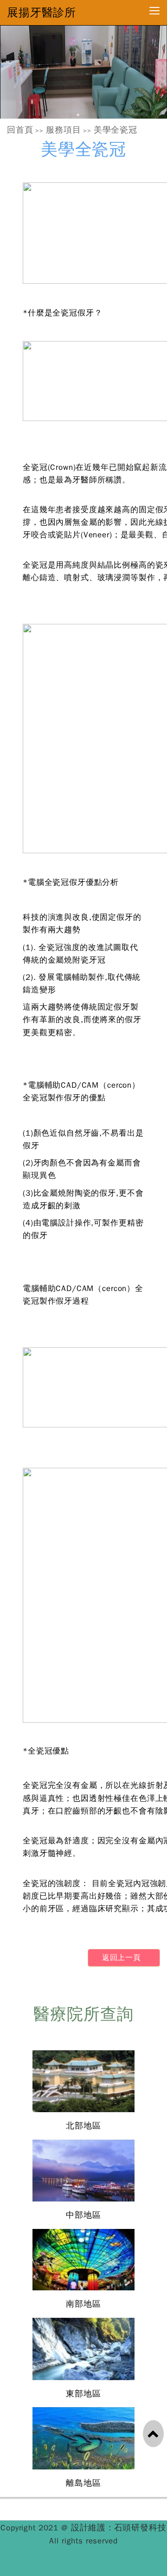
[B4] (83, 72)
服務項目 (63, 130)
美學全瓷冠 (116, 130)
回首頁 (20, 130)
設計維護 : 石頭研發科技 (119, 2528)
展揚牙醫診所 (42, 13)
